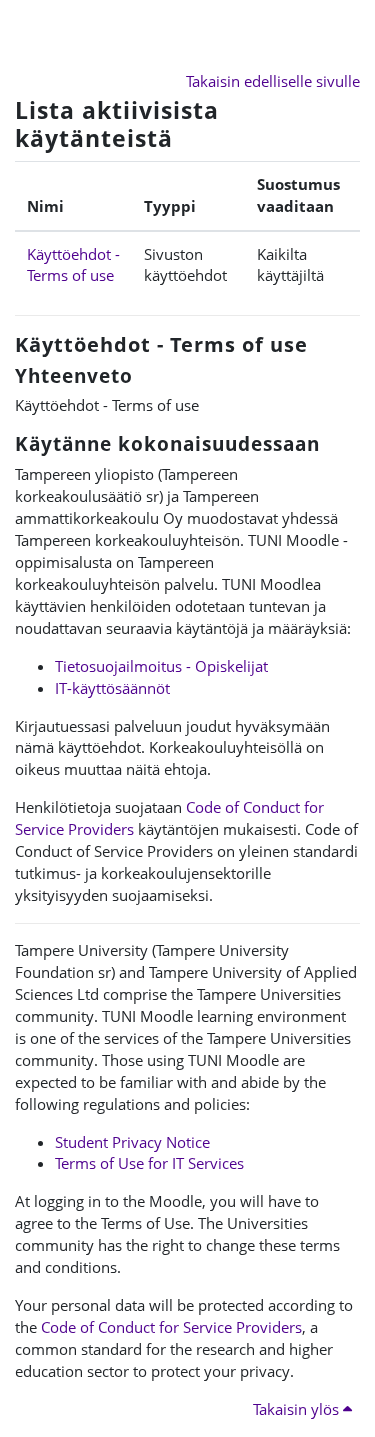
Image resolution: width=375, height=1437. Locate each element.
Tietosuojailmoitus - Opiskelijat (161, 666)
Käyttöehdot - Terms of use (73, 265)
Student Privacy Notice (132, 1142)
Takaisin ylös (298, 1409)
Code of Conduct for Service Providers (171, 1327)
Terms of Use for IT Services (149, 1163)
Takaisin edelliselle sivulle (273, 81)
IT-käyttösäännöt (112, 688)
